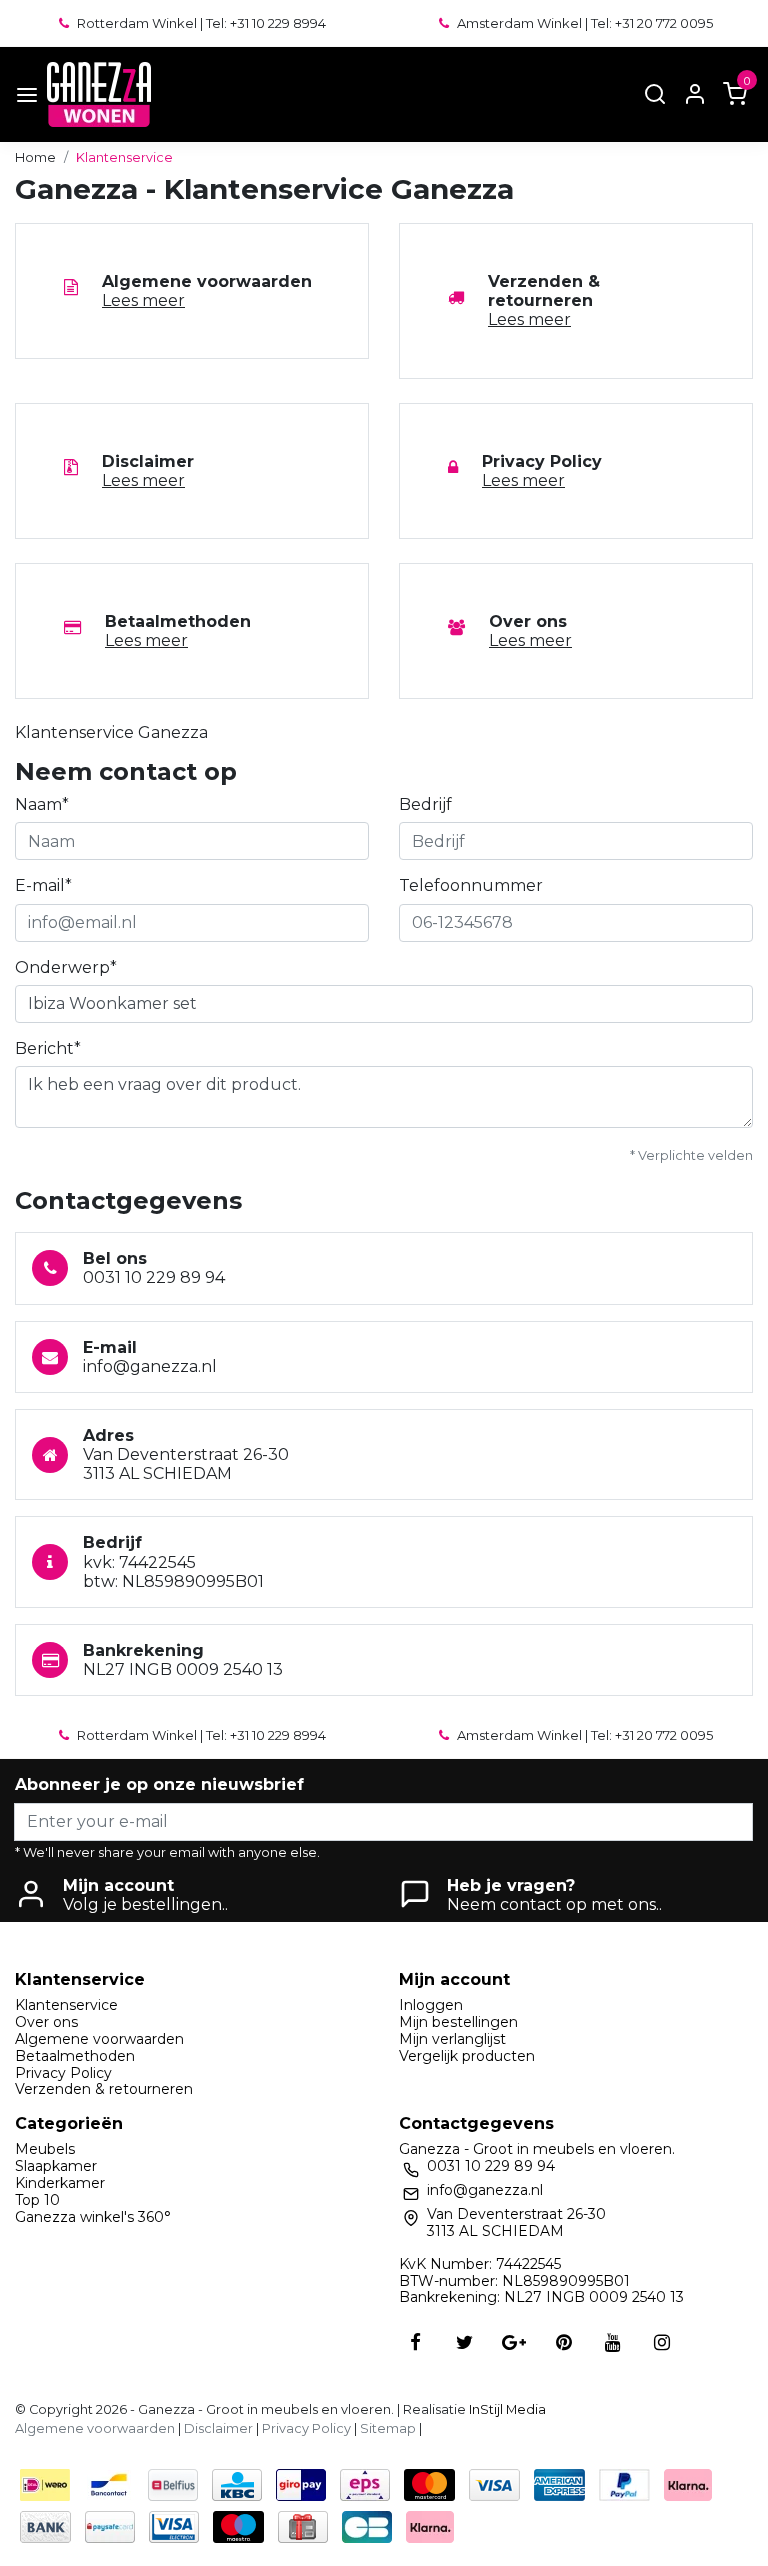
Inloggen (431, 2005)
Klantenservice (124, 157)
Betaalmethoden (75, 2056)
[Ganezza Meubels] (99, 94)
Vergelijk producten (467, 2056)
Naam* (42, 804)
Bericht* (48, 1048)
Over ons (46, 2022)
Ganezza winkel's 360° (93, 2217)
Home (35, 157)
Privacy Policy (63, 2073)
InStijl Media (506, 2409)
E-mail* (43, 885)
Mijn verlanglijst (452, 2039)
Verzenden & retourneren (104, 2089)
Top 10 (37, 2200)
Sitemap (388, 2428)
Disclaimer (218, 2428)
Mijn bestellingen (458, 2022)
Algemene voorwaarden (99, 2039)
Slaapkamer (56, 2166)
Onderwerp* (66, 967)
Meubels (45, 2149)
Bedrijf (425, 804)
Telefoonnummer (471, 885)
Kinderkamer (60, 2183)
